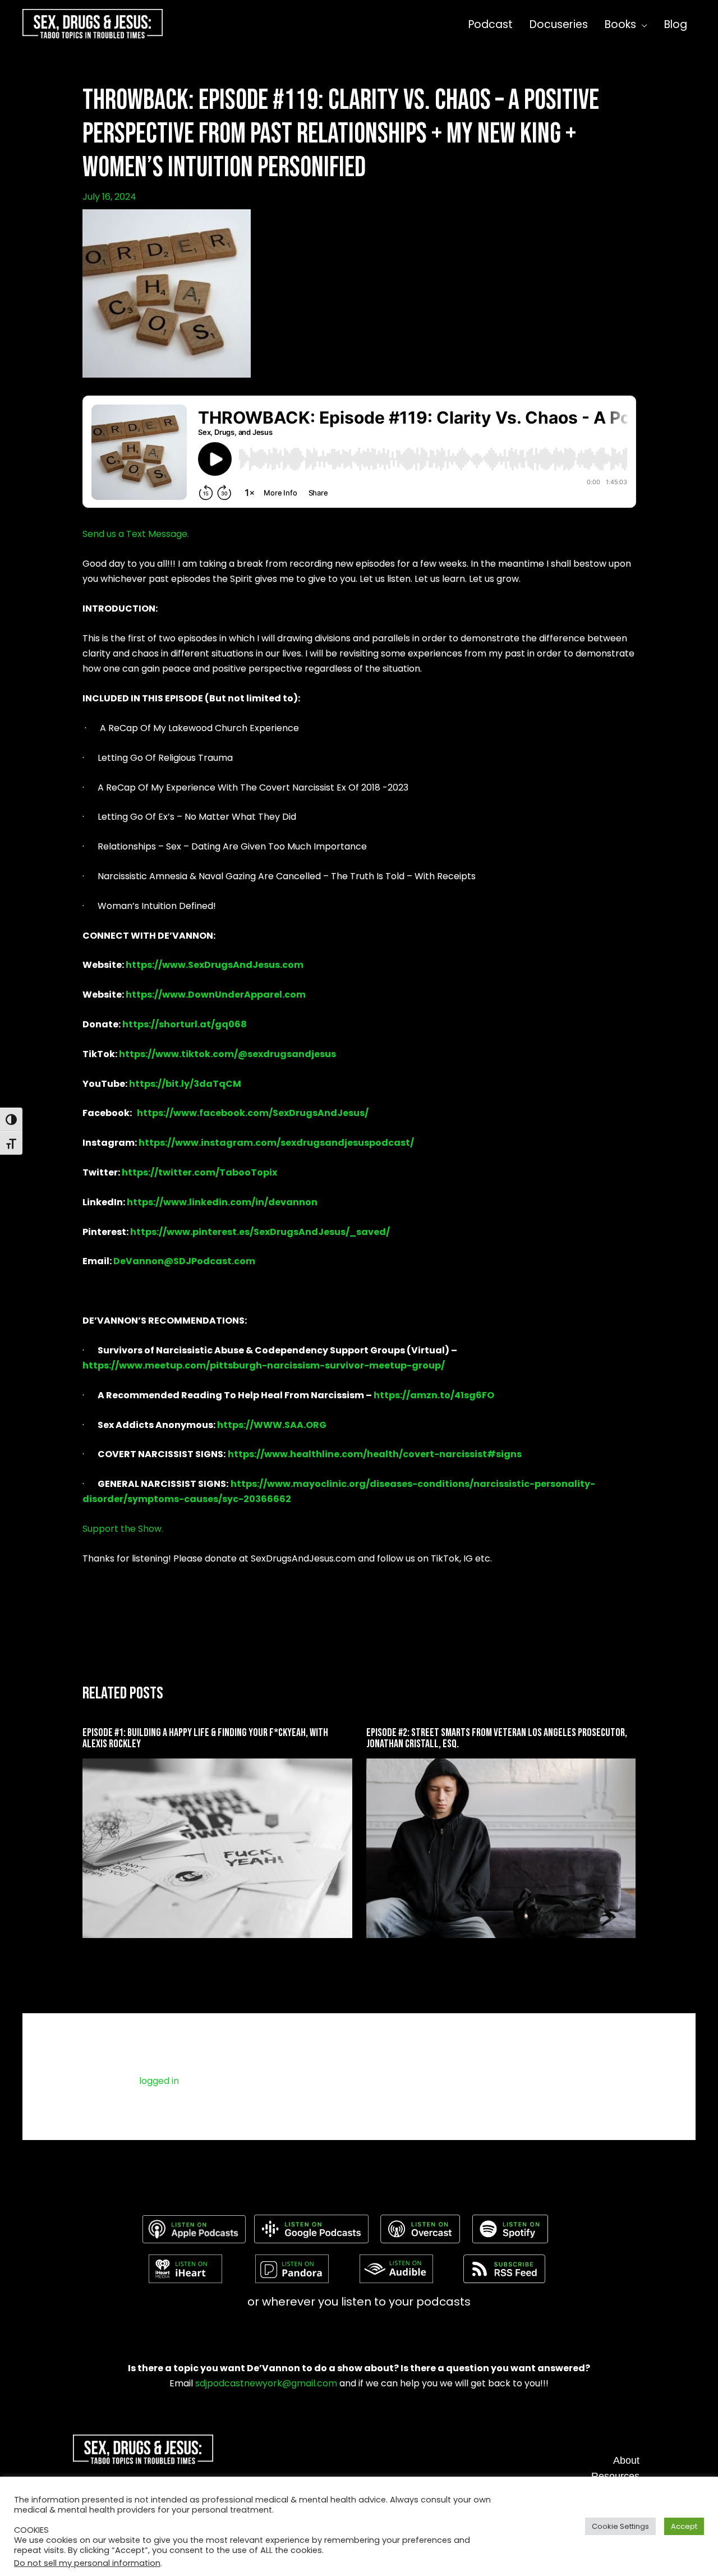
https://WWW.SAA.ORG (272, 1425)
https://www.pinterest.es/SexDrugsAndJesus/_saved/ (260, 1232)
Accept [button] (684, 2526)
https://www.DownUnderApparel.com (216, 995)
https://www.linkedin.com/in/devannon (222, 1202)
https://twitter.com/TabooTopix (199, 1172)
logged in (159, 2081)
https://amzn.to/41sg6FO (434, 1395)
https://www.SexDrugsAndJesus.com (215, 965)
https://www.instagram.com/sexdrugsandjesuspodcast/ (276, 1143)
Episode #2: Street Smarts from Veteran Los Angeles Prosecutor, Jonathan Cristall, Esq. (497, 1738)
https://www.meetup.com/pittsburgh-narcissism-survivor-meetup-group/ (264, 1365)
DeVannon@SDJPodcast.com (184, 1261)
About (626, 2460)
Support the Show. (123, 1529)
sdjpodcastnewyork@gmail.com (266, 2383)
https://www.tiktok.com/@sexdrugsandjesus (227, 1054)
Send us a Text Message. (136, 534)
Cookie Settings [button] (620, 2526)
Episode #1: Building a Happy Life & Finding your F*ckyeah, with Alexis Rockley (205, 1738)
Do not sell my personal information (87, 2563)
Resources (615, 2476)
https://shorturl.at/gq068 (185, 1024)
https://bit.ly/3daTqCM (185, 1084)
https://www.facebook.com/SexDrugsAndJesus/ (253, 1113)
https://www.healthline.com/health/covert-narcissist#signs (375, 1454)
